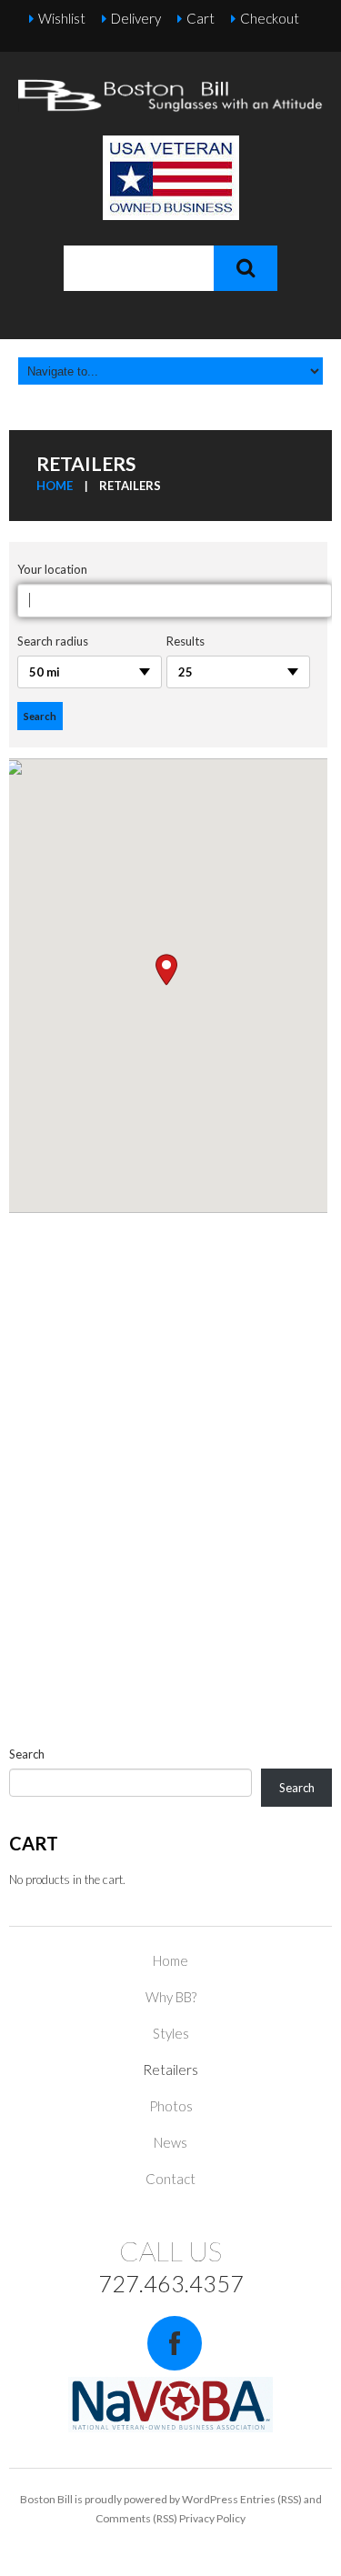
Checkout (270, 18)
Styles (171, 2033)
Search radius (53, 641)
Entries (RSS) (271, 2499)
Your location (52, 569)
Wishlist (62, 18)
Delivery (136, 18)
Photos (171, 2106)
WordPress (210, 2499)
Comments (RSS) (136, 2518)
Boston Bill (46, 2499)
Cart (201, 18)
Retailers (170, 2070)
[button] (166, 970)
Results (186, 641)
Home (55, 486)
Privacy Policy (212, 2518)
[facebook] (175, 2343)
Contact (170, 2179)
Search (27, 1754)
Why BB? (171, 1997)
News (170, 2142)
